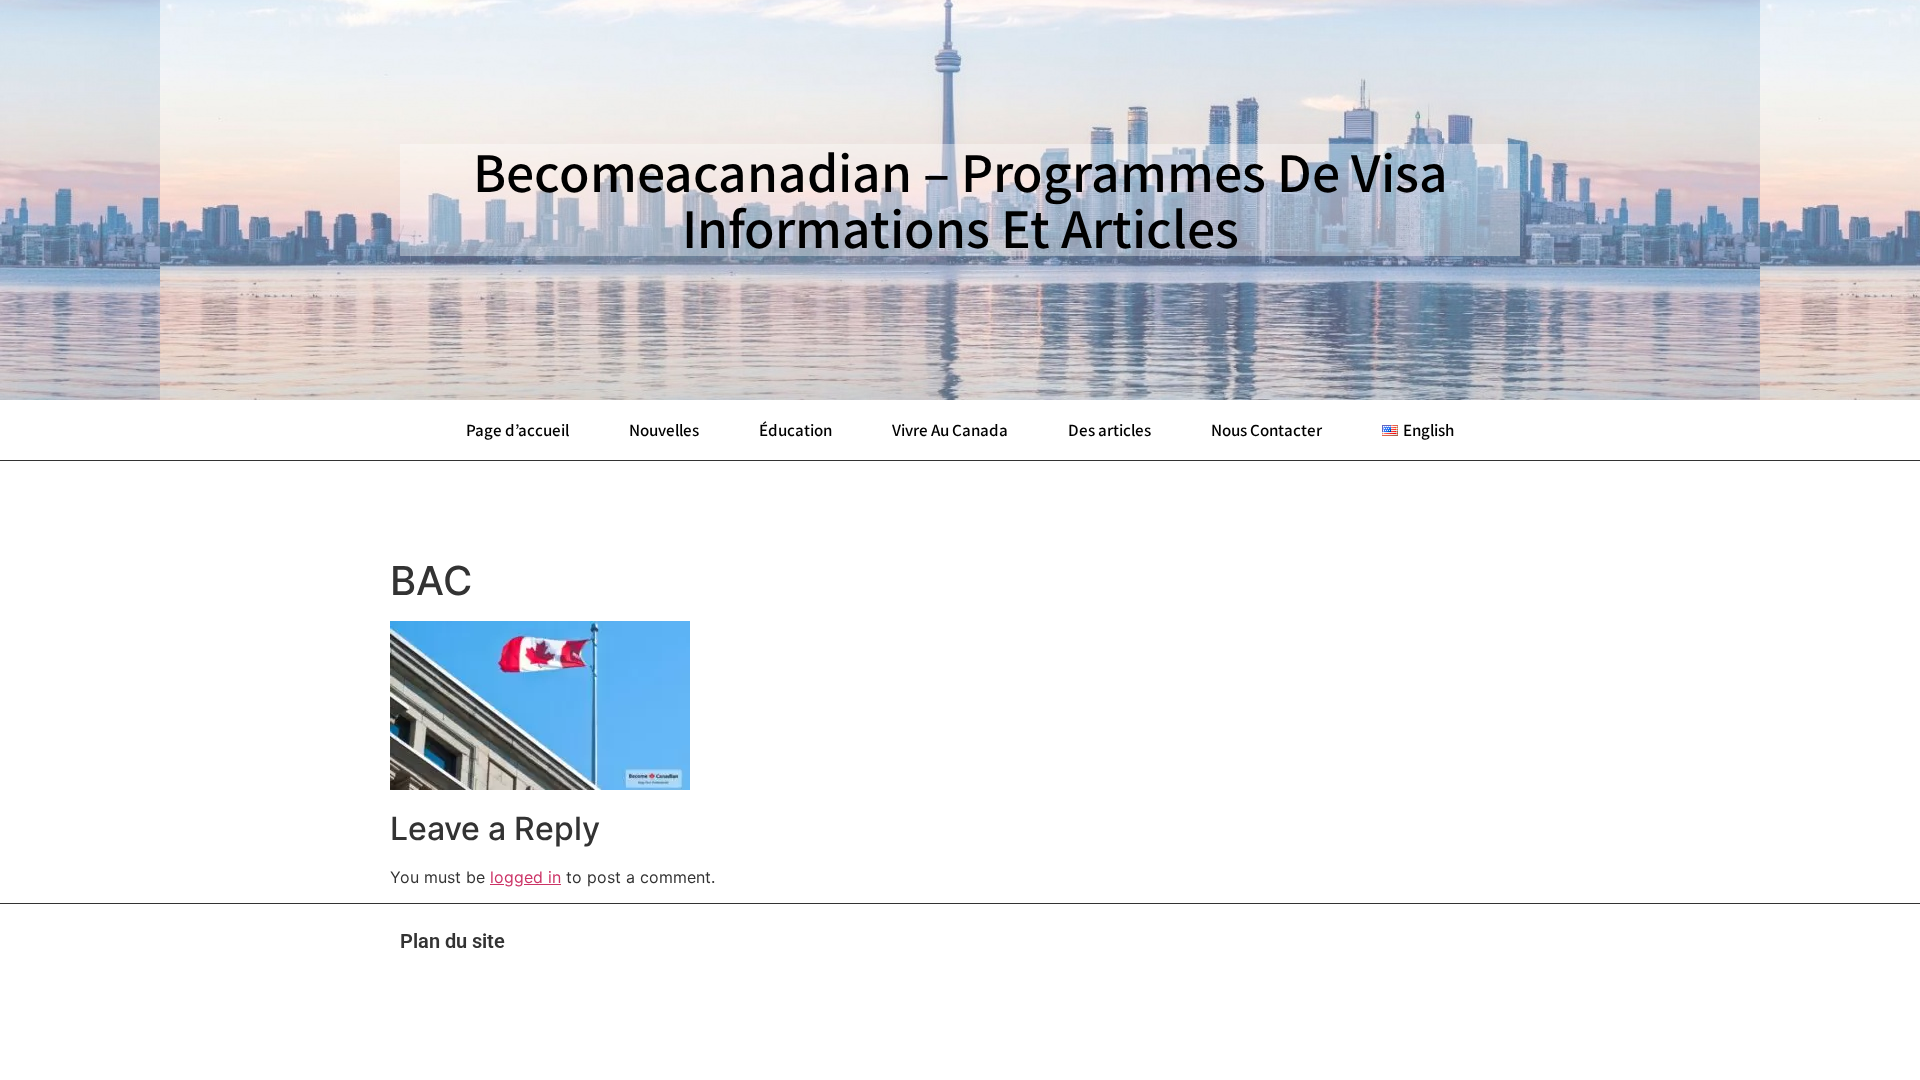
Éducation (795, 430)
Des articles (1109, 430)
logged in (525, 877)
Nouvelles (664, 430)
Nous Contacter (1266, 430)
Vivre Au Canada (950, 430)
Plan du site (452, 941)
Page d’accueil (517, 430)
